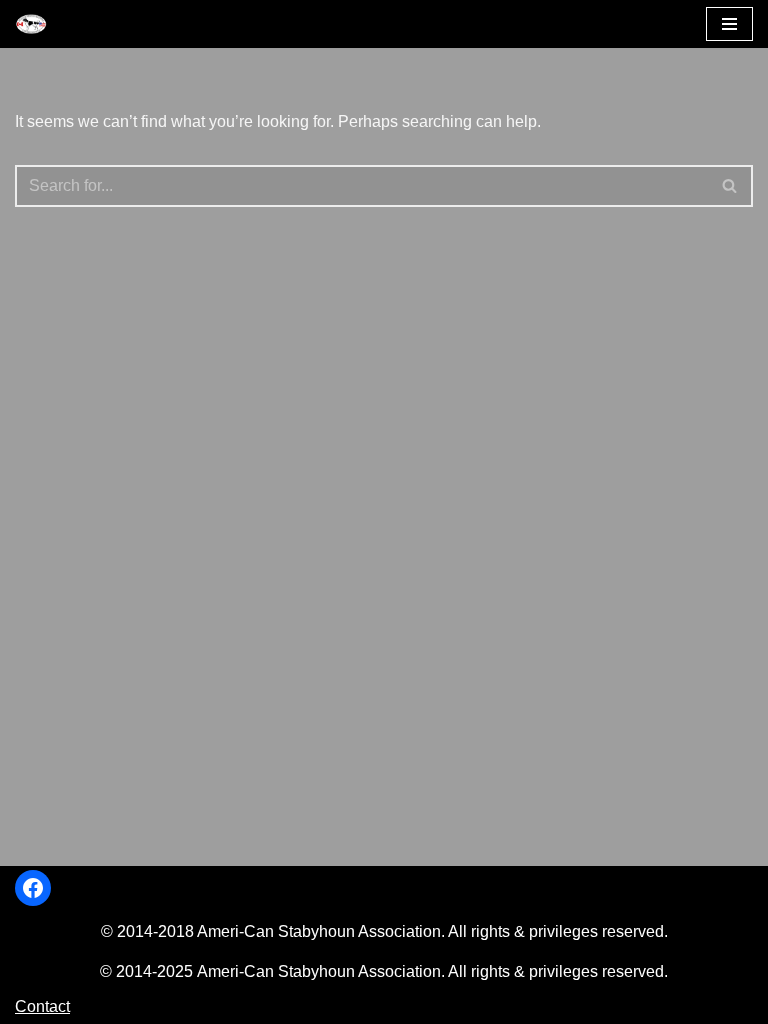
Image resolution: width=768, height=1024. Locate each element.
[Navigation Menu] (729, 24)
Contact (42, 1006)
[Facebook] (33, 888)
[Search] (730, 186)
